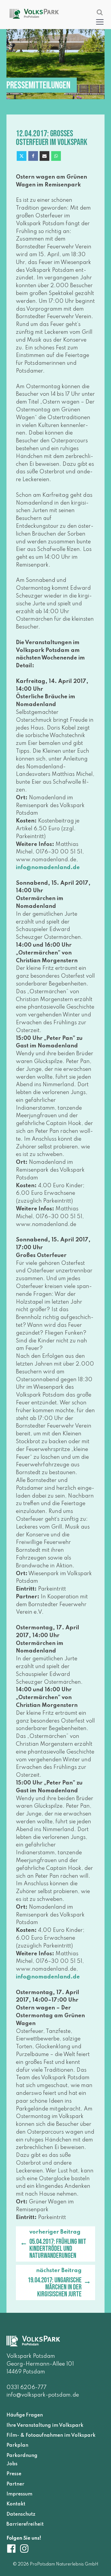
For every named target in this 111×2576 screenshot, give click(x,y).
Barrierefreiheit (25, 2524)
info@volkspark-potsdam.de (43, 2395)
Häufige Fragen (25, 2415)
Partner (15, 2484)
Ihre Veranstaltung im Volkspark (45, 2425)
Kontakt (16, 2504)
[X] (22, 156)
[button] (100, 22)
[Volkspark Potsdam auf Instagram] (24, 2549)
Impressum (19, 2494)
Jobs (12, 2464)
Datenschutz (21, 2514)
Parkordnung (22, 2455)
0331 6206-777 (27, 2388)
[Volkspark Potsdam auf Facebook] (13, 2549)
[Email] (44, 156)
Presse (14, 2474)
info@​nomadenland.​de (48, 868)
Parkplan (17, 2445)
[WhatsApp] (56, 156)
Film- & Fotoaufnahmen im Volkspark (51, 2435)
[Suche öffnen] (100, 12)
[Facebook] (33, 156)
